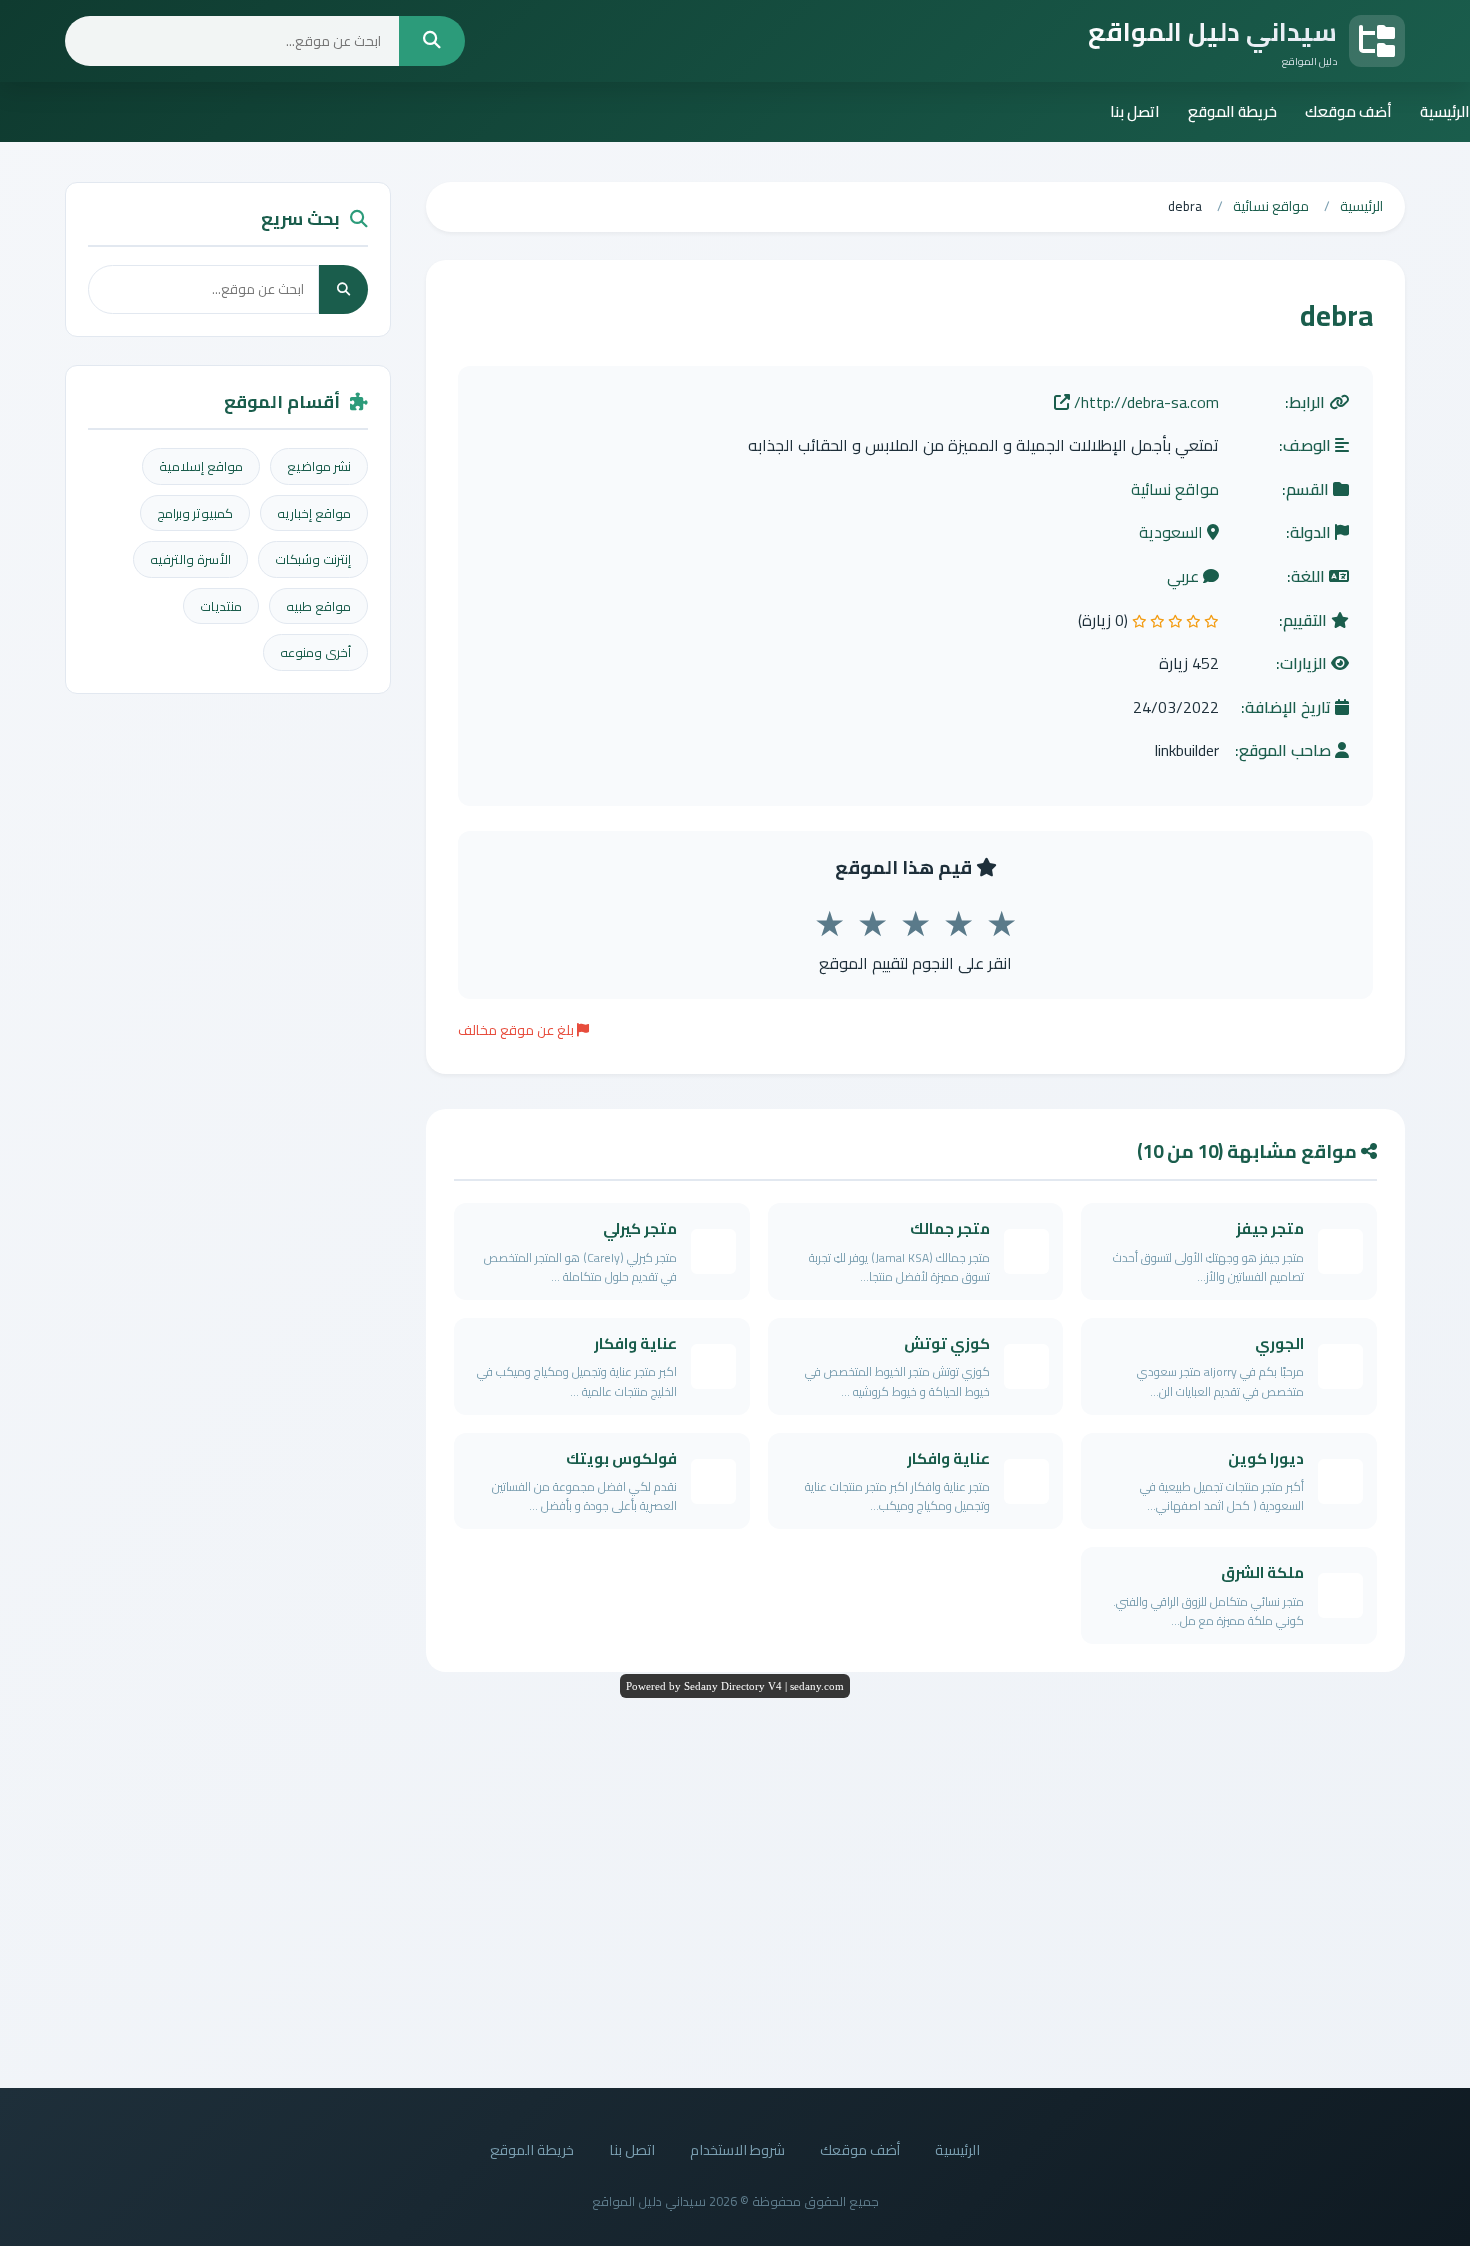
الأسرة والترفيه (190, 559)
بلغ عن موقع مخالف (517, 1030)
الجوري (1279, 1343)
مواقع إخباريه (314, 513)
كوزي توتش (947, 1343)
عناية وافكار (635, 1343)
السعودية (1173, 533)
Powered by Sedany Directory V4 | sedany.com (735, 1686)
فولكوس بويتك (621, 1458)
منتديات (221, 606)
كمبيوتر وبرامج (195, 513)
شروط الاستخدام (737, 2149)
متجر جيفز (1270, 1228)
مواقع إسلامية (201, 466)
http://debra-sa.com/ (1144, 403)
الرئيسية (1445, 111)
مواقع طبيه (318, 606)
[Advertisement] (735, 1888)
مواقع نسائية (1175, 490)
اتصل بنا (1135, 111)
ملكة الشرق (1262, 1572)
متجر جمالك (950, 1228)
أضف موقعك (1348, 111)
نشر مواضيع (319, 466)
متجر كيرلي (640, 1228)
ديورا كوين (1266, 1458)
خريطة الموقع (1232, 111)
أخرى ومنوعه (315, 652)
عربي (1185, 577)
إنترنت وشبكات (313, 559)
